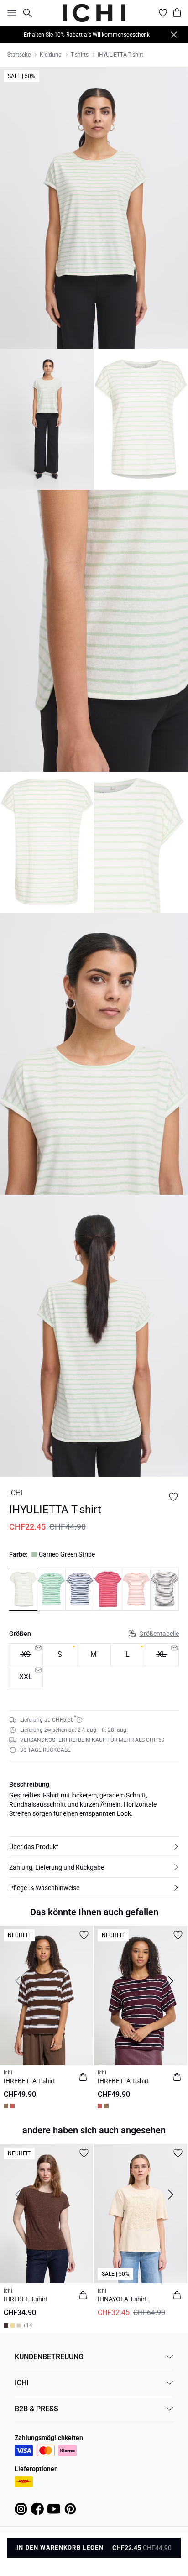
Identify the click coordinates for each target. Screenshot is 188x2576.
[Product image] (47, 419)
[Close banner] (174, 35)
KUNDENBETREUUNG (49, 2357)
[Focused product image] (94, 208)
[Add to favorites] (173, 1497)
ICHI (22, 2383)
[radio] (60, 1655)
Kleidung (51, 55)
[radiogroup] (94, 1666)
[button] (94, 1847)
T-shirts (80, 55)
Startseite (19, 55)
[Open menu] (10, 13)
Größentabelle (159, 1634)
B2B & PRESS (37, 2409)
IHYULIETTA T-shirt (120, 55)
